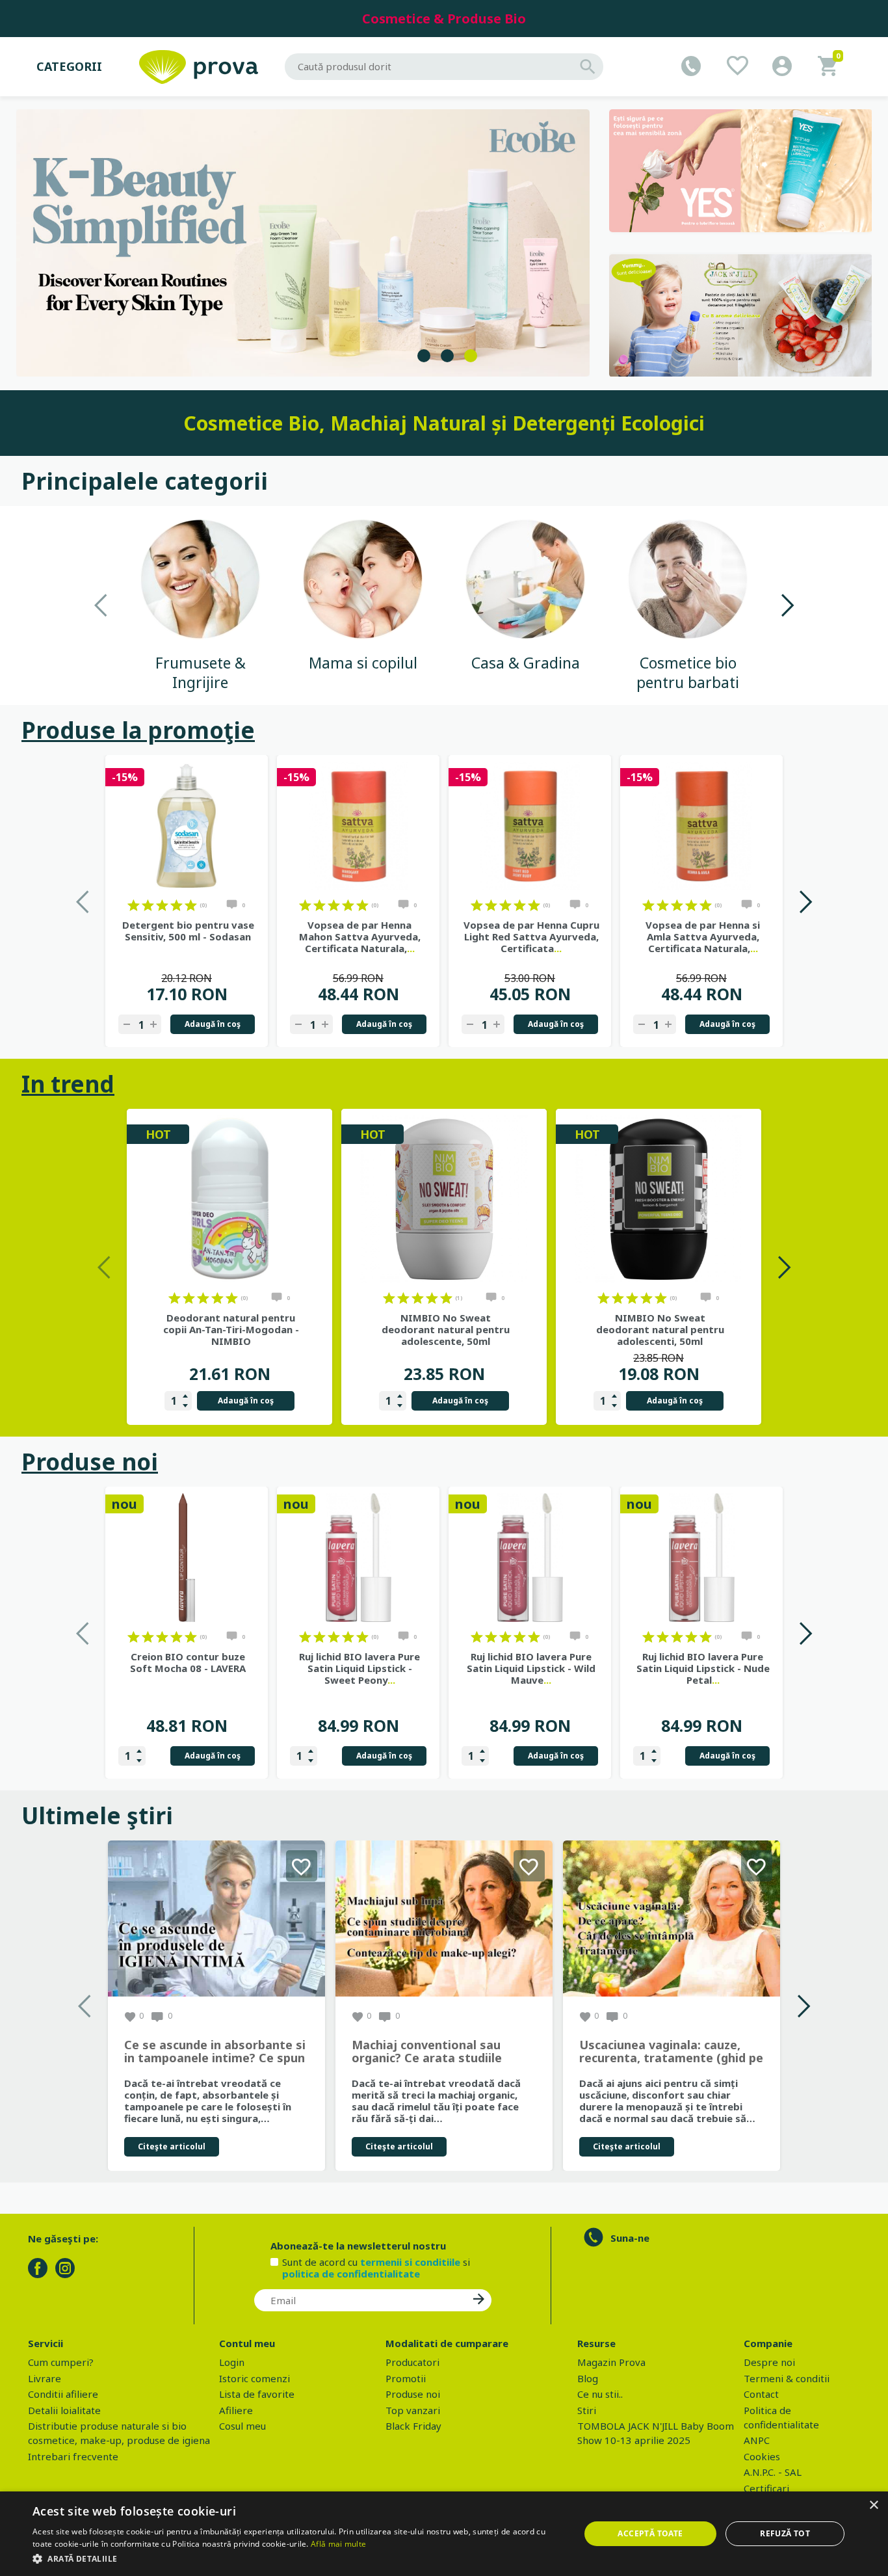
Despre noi (769, 2362)
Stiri (587, 2410)
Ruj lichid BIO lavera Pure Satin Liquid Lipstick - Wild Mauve (531, 1668)
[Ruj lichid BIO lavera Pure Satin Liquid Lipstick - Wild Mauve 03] (530, 1558)
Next (787, 605)
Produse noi (90, 1462)
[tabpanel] (303, 243)
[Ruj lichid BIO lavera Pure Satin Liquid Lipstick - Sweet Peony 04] (358, 1558)
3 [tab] (471, 356)
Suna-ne (630, 2238)
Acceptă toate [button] (650, 2533)
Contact (761, 2394)
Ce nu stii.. (600, 2394)
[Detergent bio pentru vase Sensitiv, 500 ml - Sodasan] (187, 826)
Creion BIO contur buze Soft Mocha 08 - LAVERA (188, 1662)
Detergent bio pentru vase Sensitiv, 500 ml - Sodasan (188, 931)
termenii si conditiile (410, 2262)
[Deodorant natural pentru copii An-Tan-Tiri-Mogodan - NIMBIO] (229, 1199)
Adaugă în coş (213, 1024)
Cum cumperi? (61, 2362)
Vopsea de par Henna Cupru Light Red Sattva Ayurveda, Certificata (531, 936)
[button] (298, 2558)
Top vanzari (413, 2410)
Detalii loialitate (64, 2410)
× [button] (873, 2505)
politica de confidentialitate (351, 2274)
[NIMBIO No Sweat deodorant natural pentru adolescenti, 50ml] (659, 1199)
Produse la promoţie (138, 730)
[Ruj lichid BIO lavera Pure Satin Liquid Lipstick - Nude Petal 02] (701, 1558)
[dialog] (444, 2534)
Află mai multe (338, 2544)
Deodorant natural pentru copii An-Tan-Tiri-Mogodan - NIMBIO (231, 1329)
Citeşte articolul (172, 2146)
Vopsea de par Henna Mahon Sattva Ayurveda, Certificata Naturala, (360, 936)
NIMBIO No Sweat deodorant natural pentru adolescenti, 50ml (660, 1329)
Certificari (766, 2488)
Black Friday (413, 2426)
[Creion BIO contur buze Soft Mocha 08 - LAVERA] (187, 1558)
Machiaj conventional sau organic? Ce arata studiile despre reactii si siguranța (428, 2052)
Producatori (412, 2362)
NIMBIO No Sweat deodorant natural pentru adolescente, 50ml (446, 1329)
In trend (68, 1084)
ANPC (757, 2440)
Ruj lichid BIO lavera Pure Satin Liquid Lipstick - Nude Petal (703, 1668)
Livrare (45, 2378)
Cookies (762, 2456)
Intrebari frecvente (73, 2456)
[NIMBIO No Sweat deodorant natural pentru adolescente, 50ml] (444, 1199)
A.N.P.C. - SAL (773, 2472)
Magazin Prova (611, 2362)
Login (232, 2362)
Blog (588, 2378)
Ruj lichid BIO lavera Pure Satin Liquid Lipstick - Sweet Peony (359, 1668)
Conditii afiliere (63, 2394)
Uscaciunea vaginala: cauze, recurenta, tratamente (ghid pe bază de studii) (671, 2052)
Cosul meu (242, 2426)
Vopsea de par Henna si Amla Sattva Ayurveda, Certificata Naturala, (703, 936)
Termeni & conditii (787, 2378)
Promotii (406, 2378)
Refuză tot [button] (785, 2533)
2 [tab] (447, 356)
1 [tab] (424, 356)
